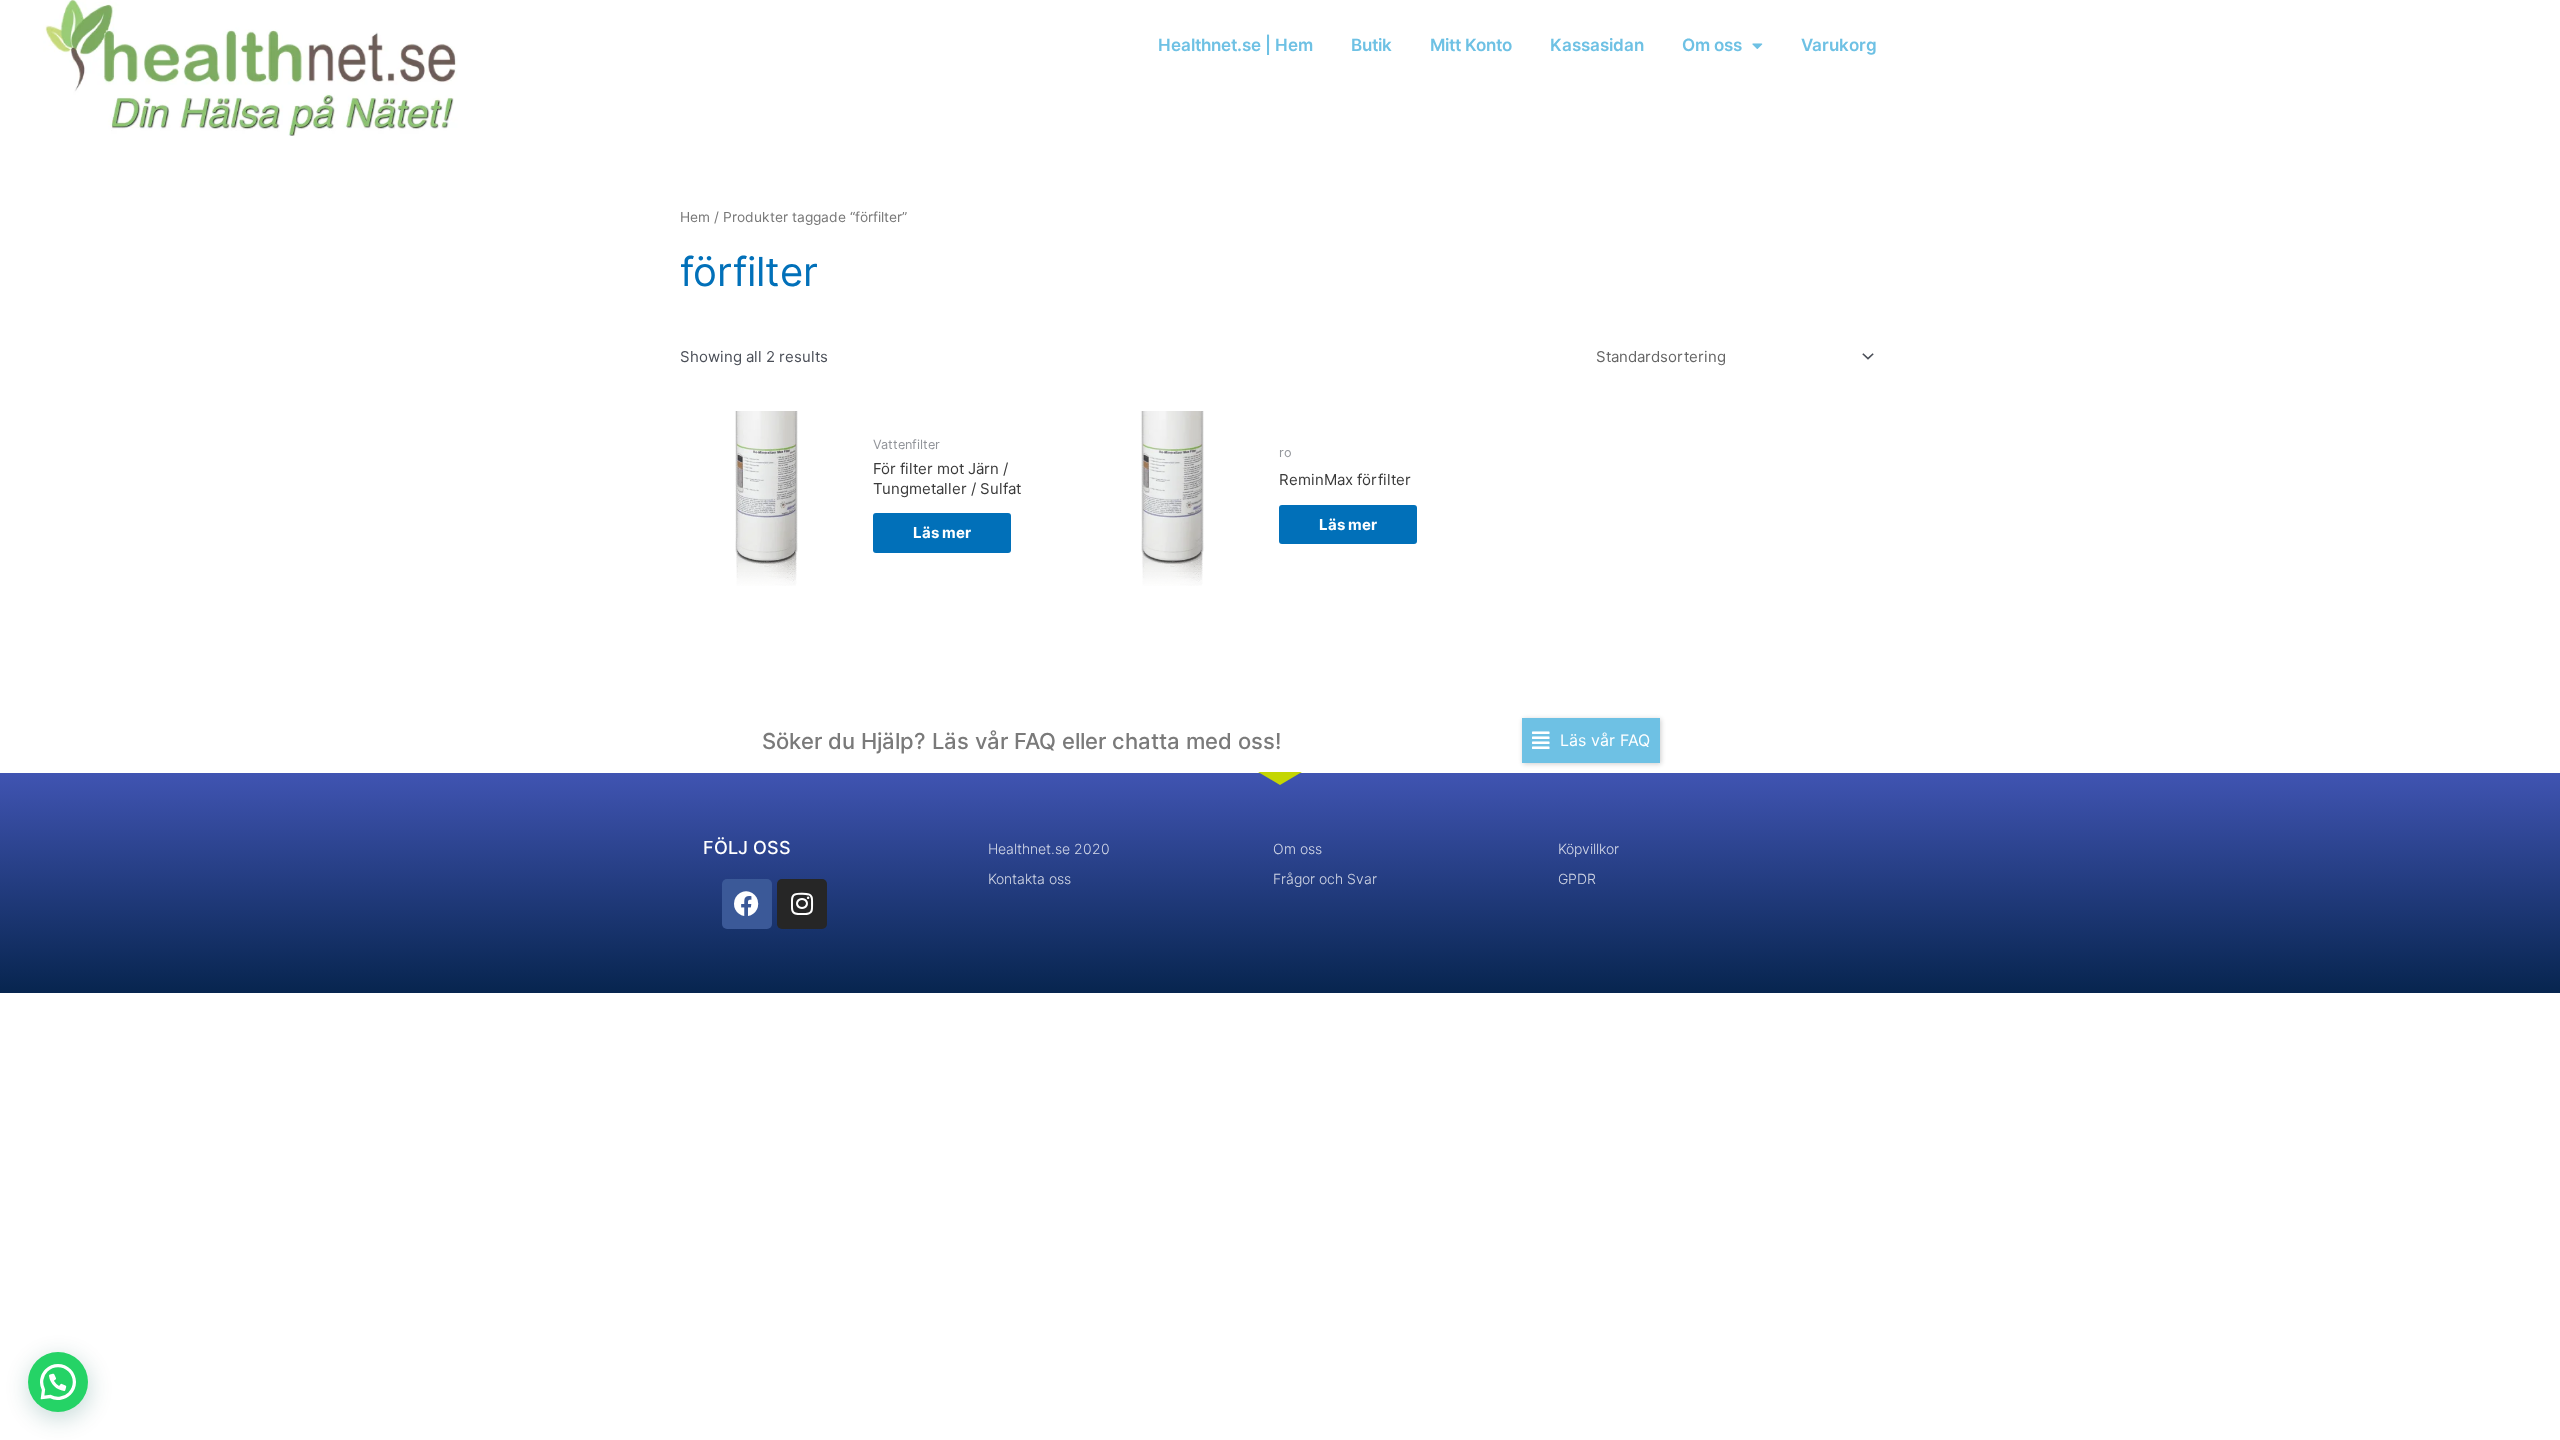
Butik (1371, 45)
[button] (1591, 740)
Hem (695, 217)
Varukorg (1839, 45)
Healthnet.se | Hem (1235, 45)
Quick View (767, 567)
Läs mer (942, 532)
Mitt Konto (1471, 45)
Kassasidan (1597, 45)
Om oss (1712, 45)
